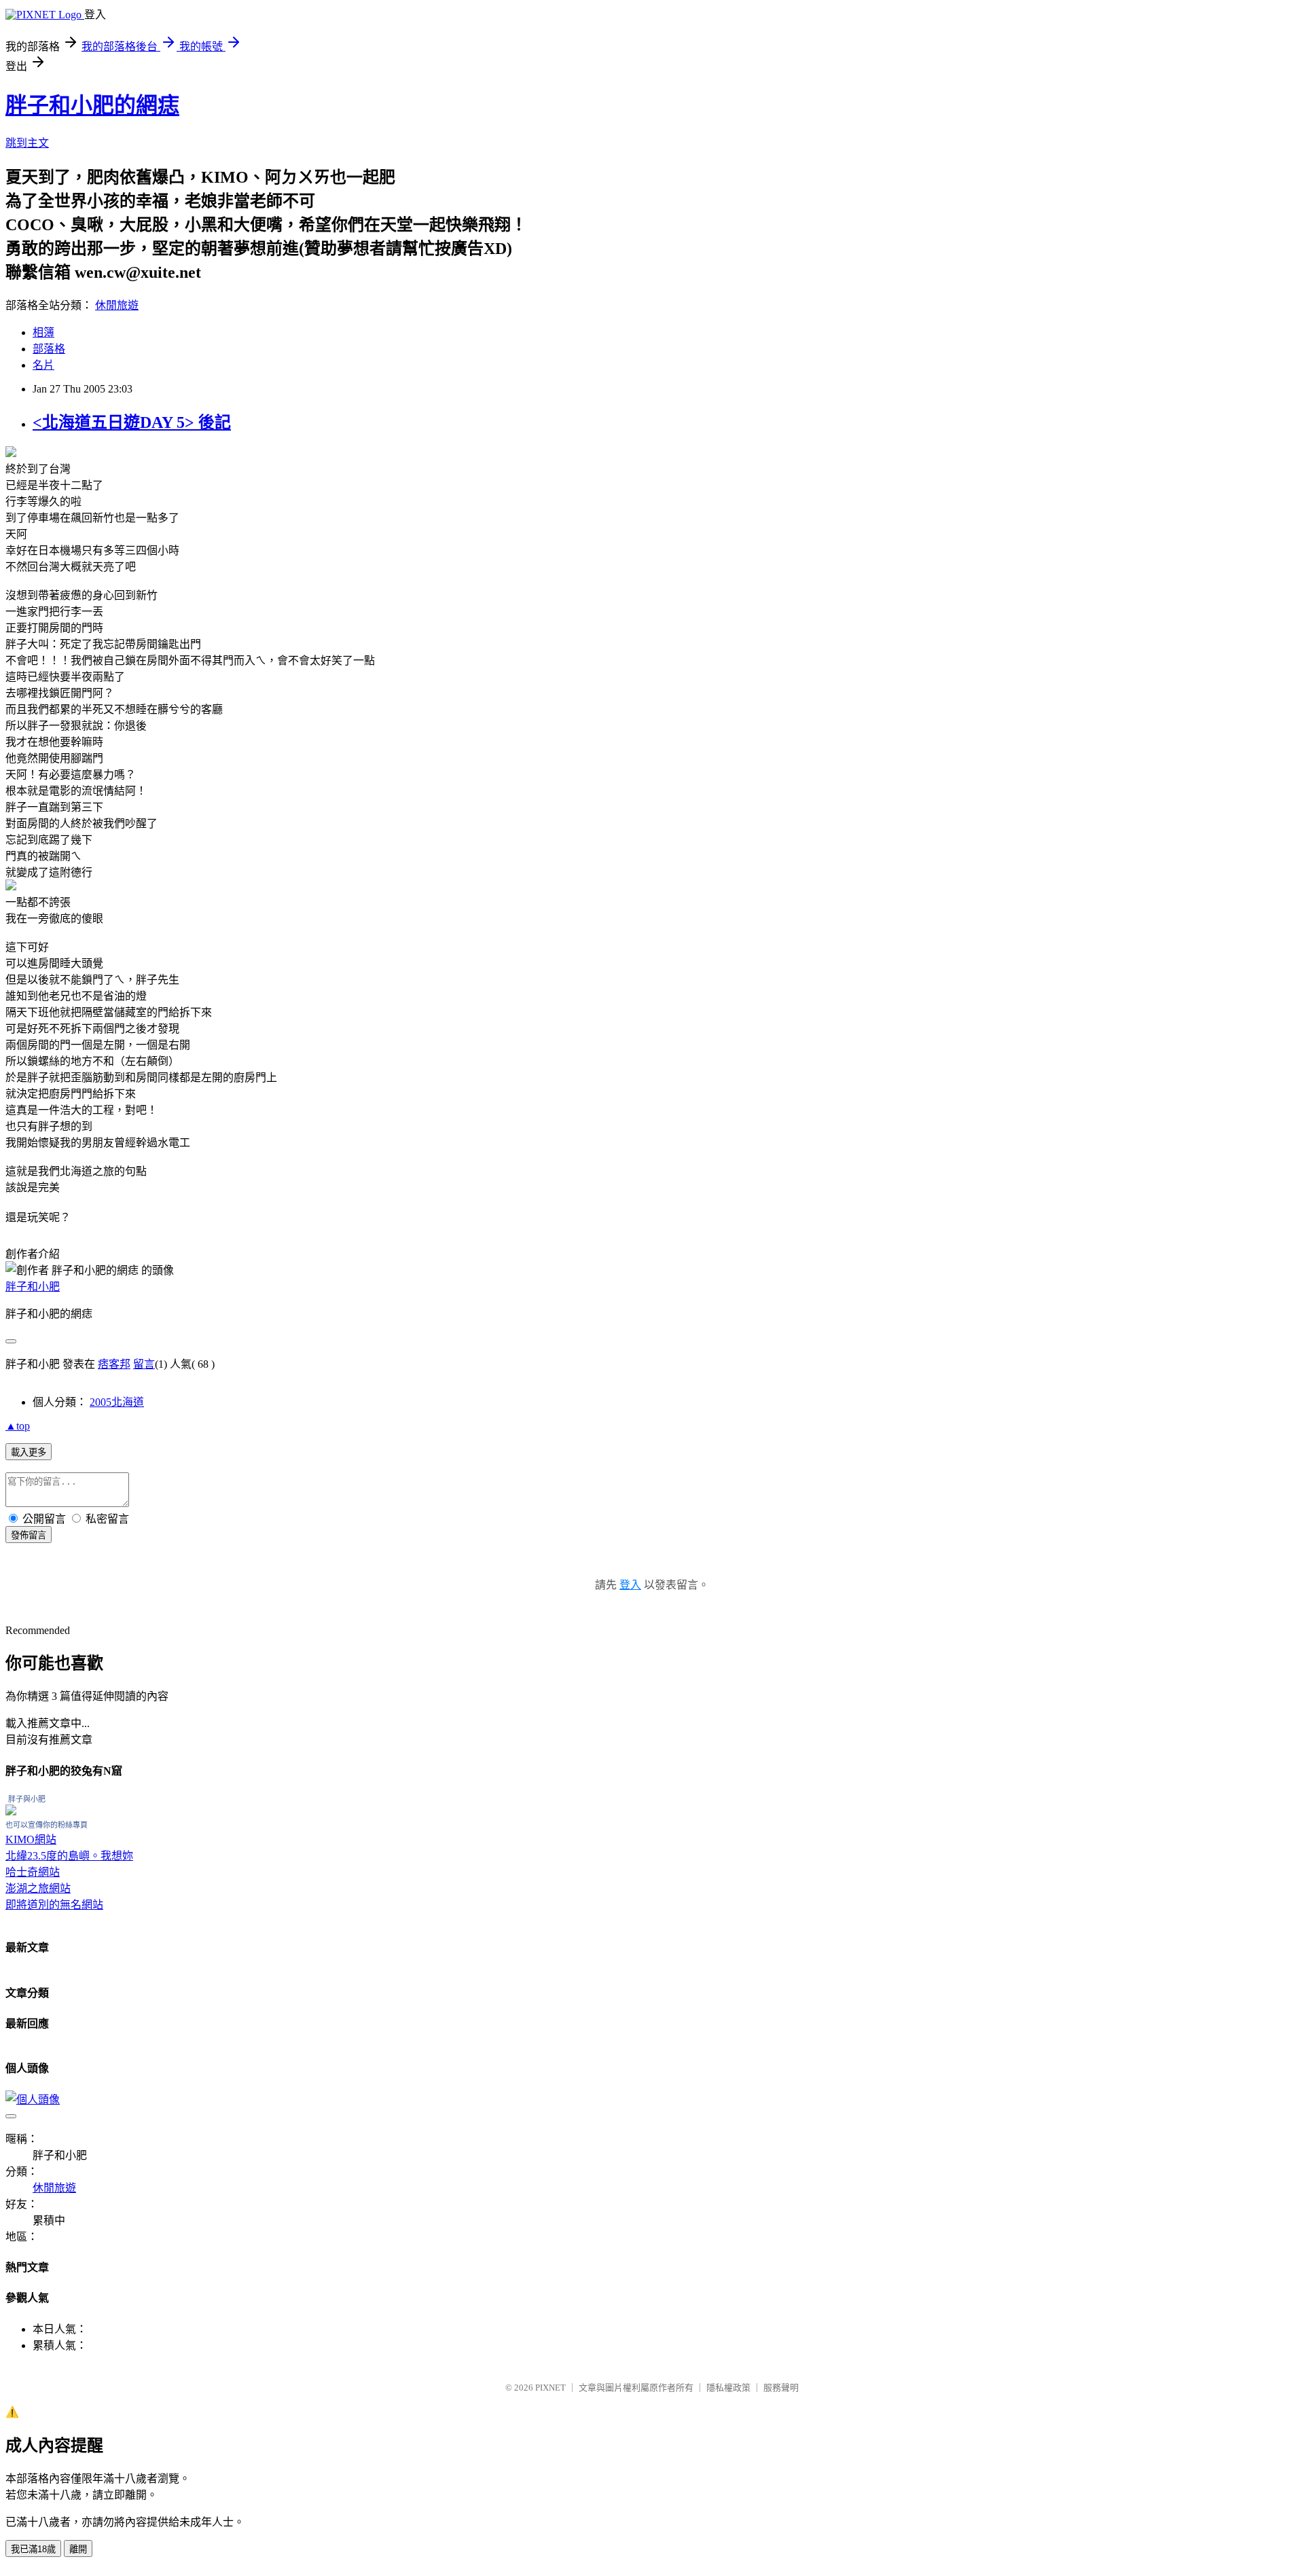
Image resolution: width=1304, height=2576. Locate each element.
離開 (78, 2549)
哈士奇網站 (33, 1872)
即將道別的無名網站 (54, 1905)
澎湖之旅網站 (38, 1888)
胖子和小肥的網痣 (92, 105)
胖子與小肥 (27, 1799)
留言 (144, 1364)
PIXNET (550, 2388)
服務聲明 (781, 2388)
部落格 (49, 349)
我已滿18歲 (33, 2549)
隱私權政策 (728, 2388)
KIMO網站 (31, 1839)
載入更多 (29, 1452)
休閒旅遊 (117, 305)
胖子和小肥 (33, 1287)
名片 (43, 365)
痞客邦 (114, 1364)
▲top (18, 1426)
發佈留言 (29, 1535)
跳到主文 (27, 143)
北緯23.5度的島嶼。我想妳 (69, 1856)
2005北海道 (117, 1402)
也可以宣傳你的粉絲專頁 (47, 1825)
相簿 (43, 332)
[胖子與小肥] (11, 1812)
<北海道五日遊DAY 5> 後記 (132, 422)
